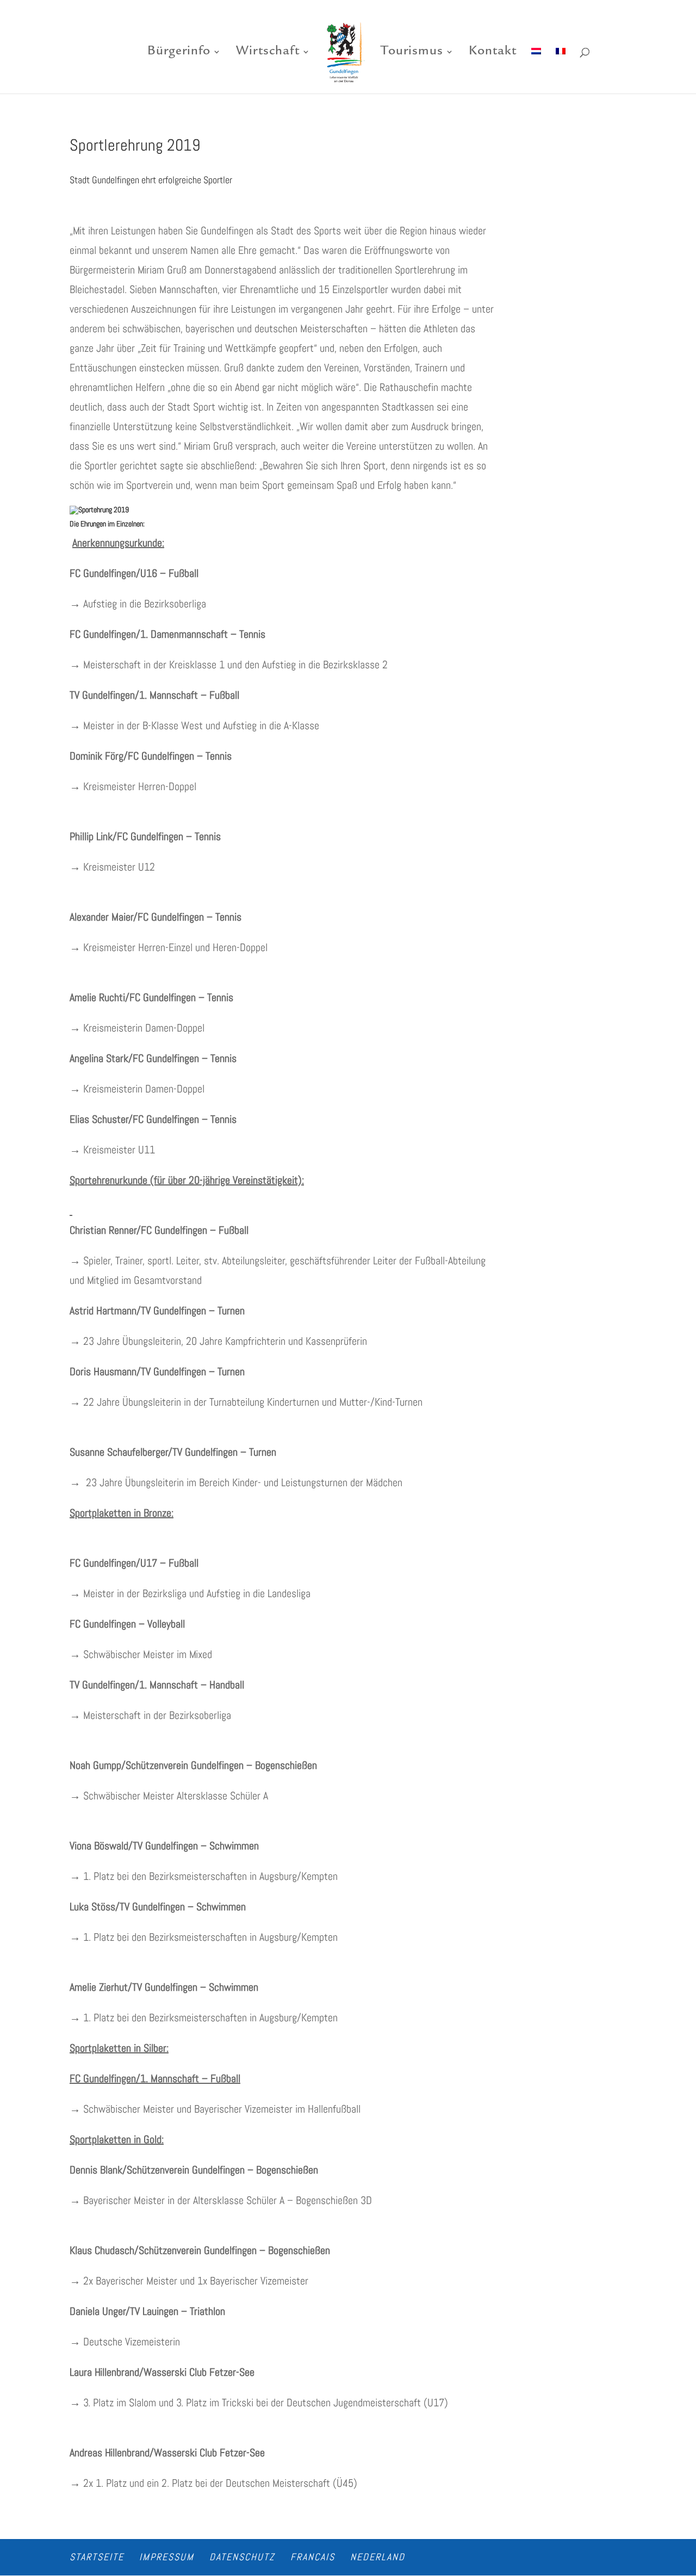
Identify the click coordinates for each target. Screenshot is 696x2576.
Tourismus (412, 53)
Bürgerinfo (179, 53)
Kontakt (493, 53)
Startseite (97, 2557)
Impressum (167, 2557)
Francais (313, 2557)
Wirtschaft (268, 53)
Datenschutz (242, 2557)
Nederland (378, 2557)
